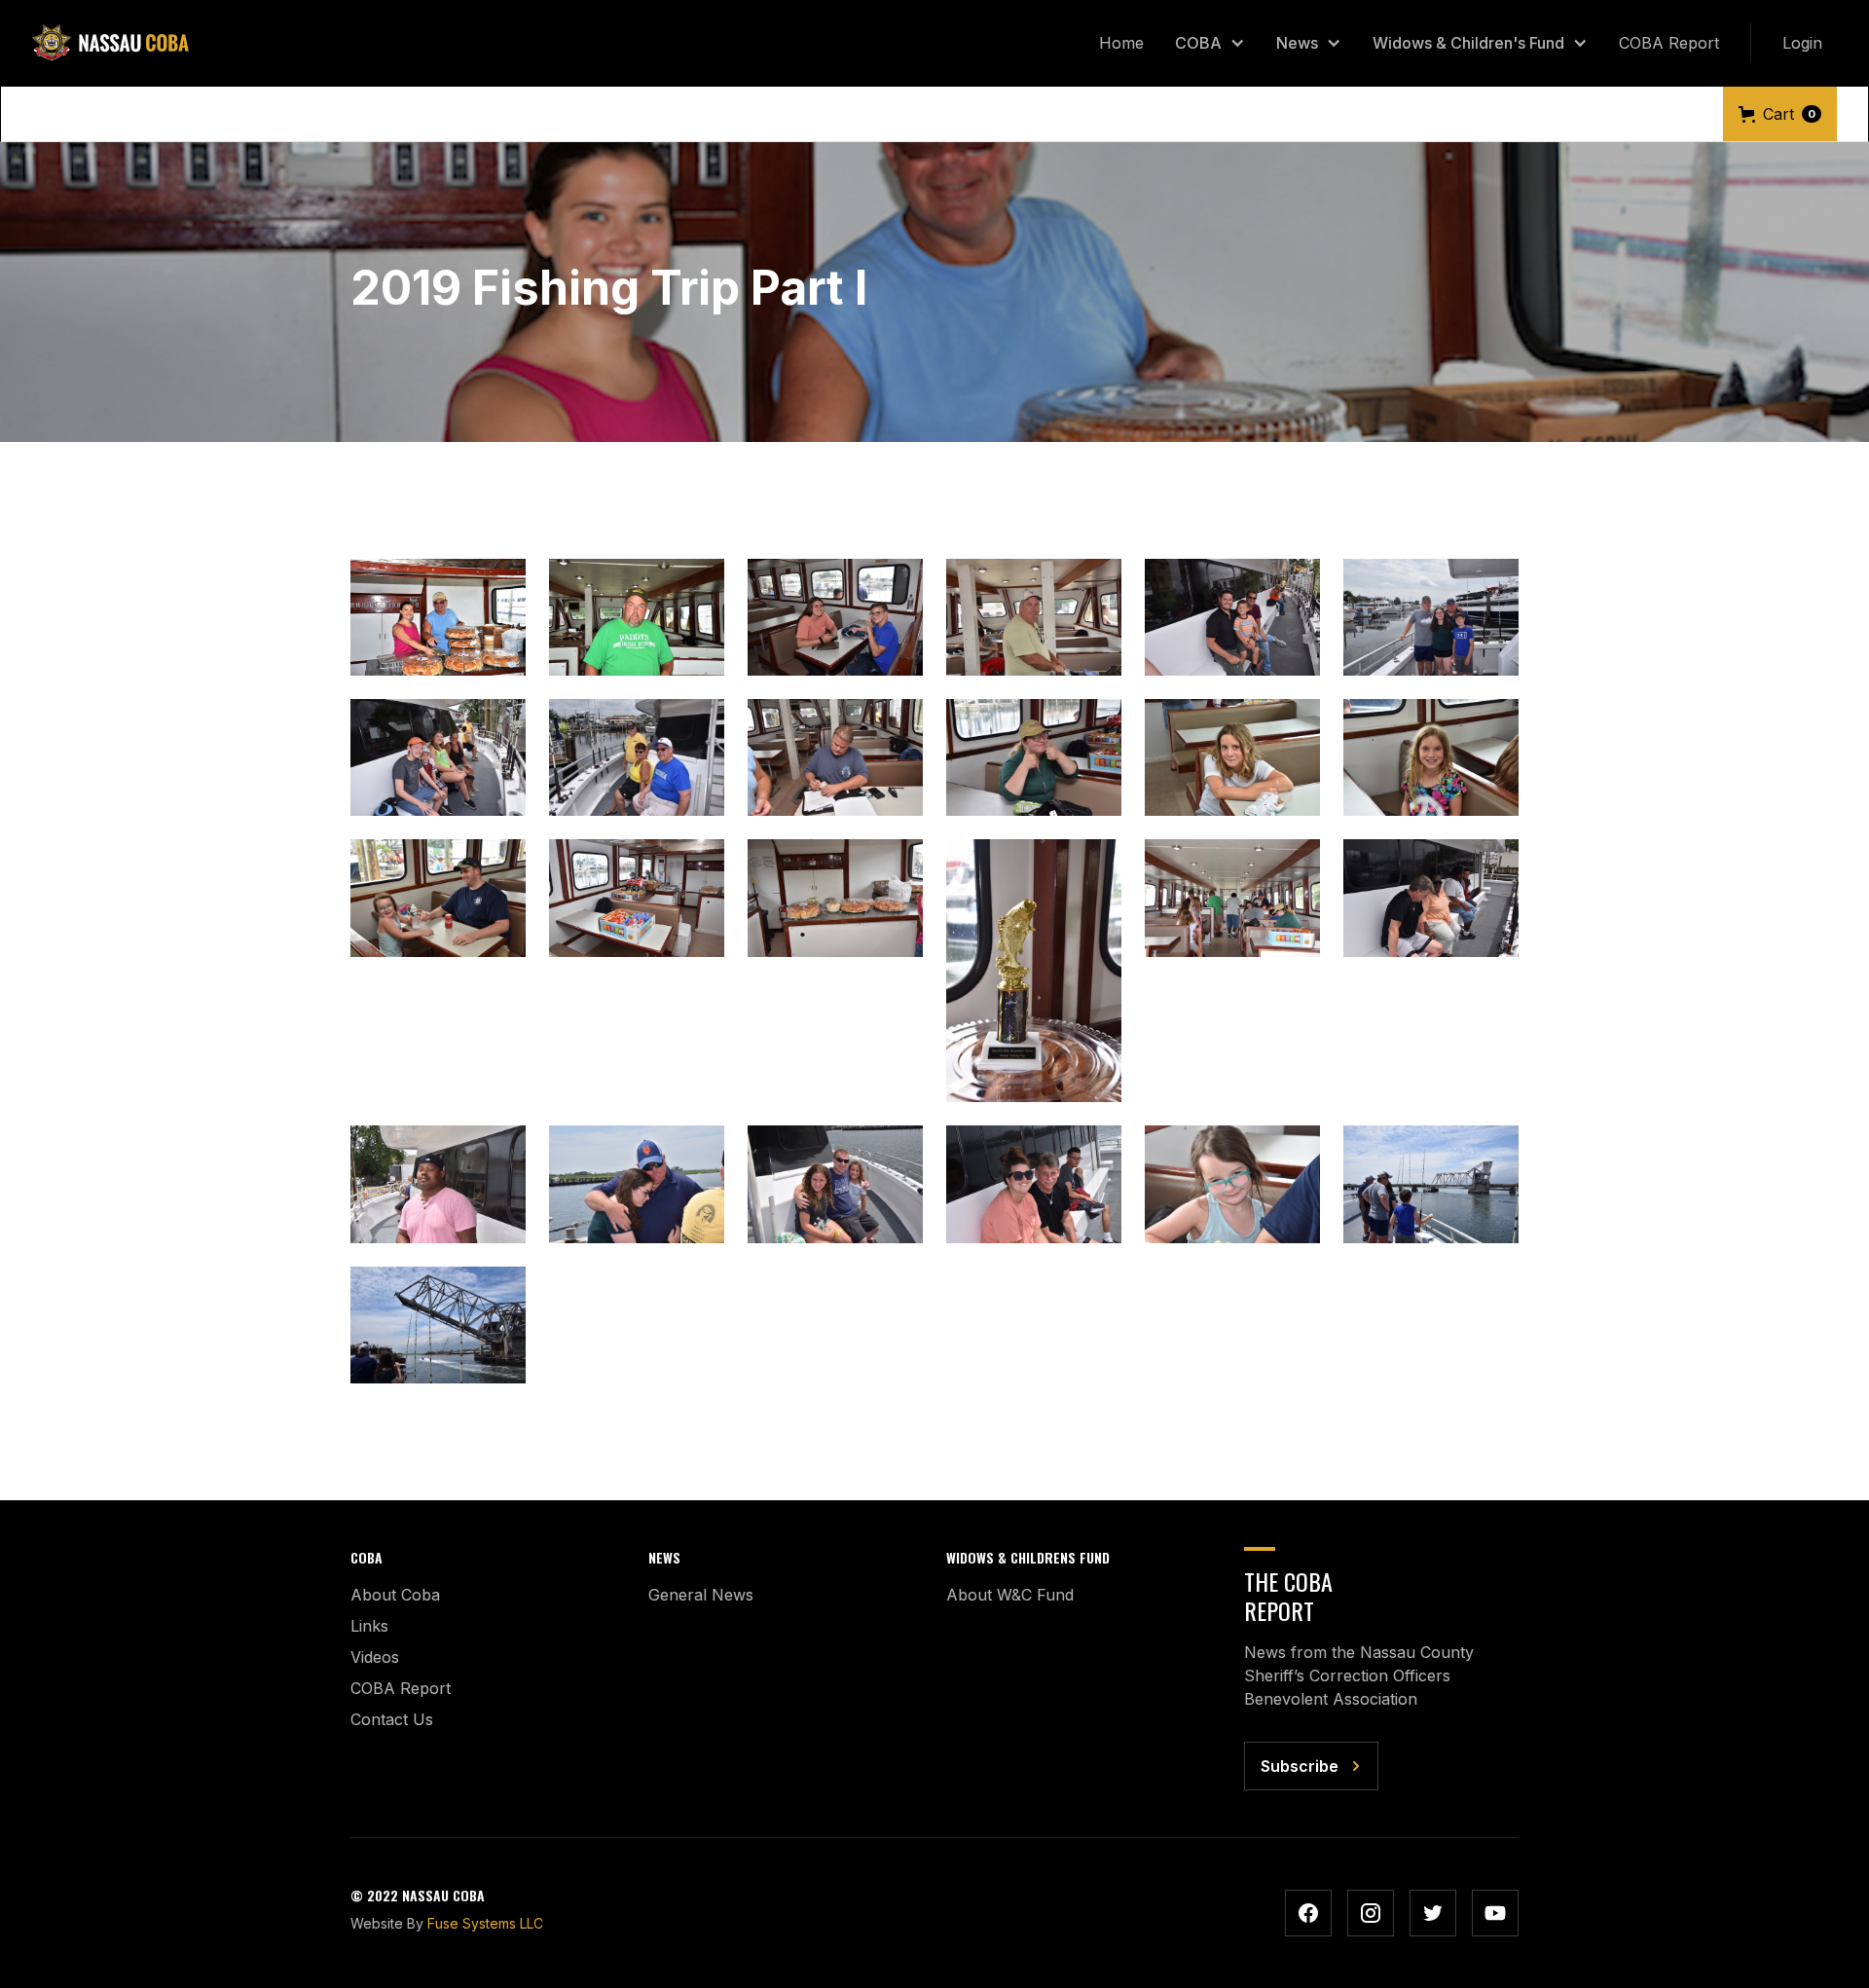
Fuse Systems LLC (485, 1923)
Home (1121, 43)
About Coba (395, 1595)
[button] (1210, 43)
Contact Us (392, 1719)
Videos (375, 1657)
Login (1802, 43)
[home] (110, 43)
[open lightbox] (438, 617)
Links (369, 1626)
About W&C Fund (1010, 1595)
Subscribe (1300, 1766)
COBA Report (1669, 43)
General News (701, 1595)
